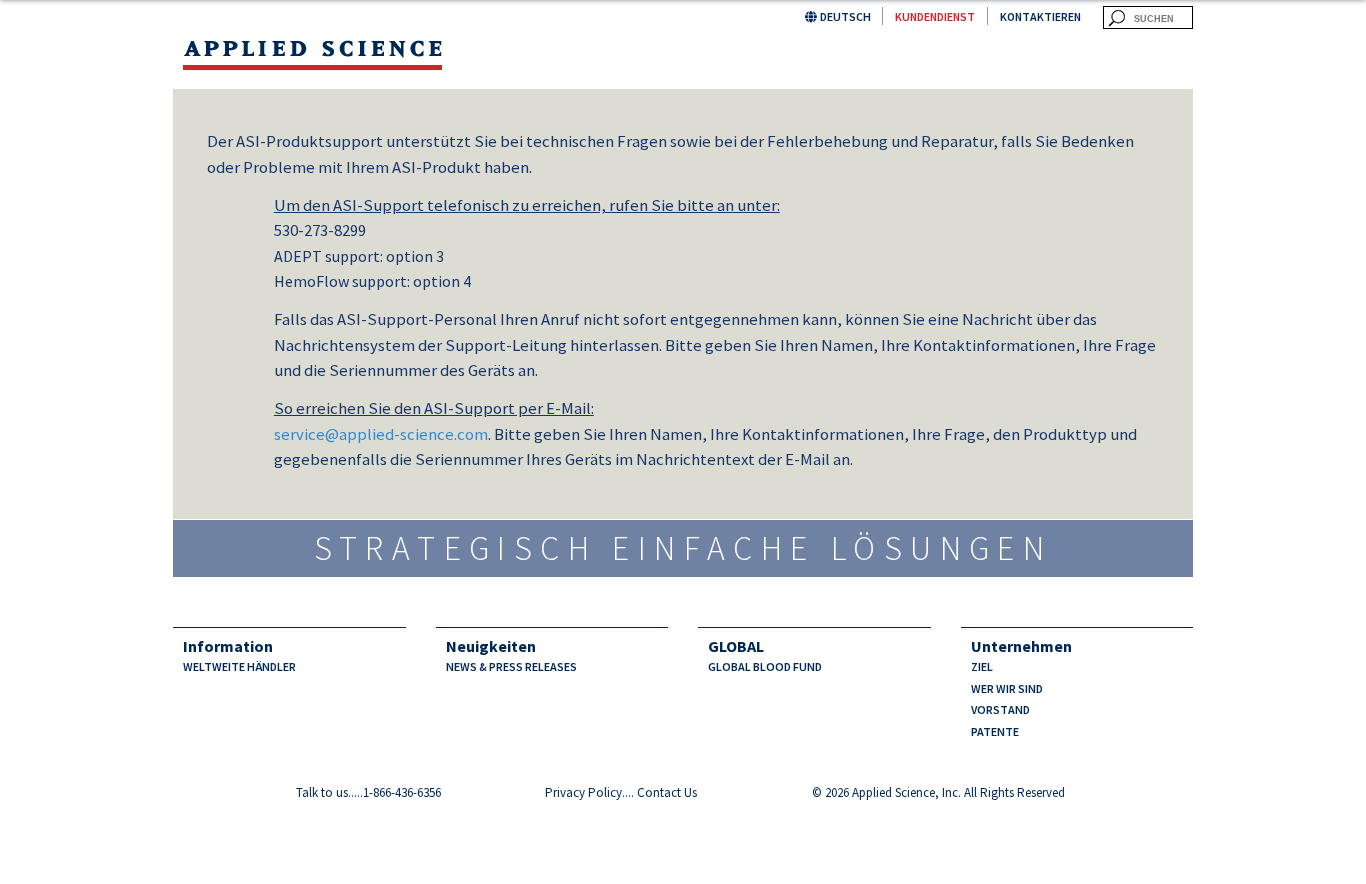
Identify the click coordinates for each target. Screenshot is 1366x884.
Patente (995, 731)
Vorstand (1000, 709)
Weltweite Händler (239, 666)
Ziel (982, 666)
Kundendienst (935, 16)
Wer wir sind (1007, 688)
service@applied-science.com (381, 434)
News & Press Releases (511, 666)
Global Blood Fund (765, 666)
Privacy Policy (583, 792)
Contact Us (667, 792)
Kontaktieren (1040, 16)
